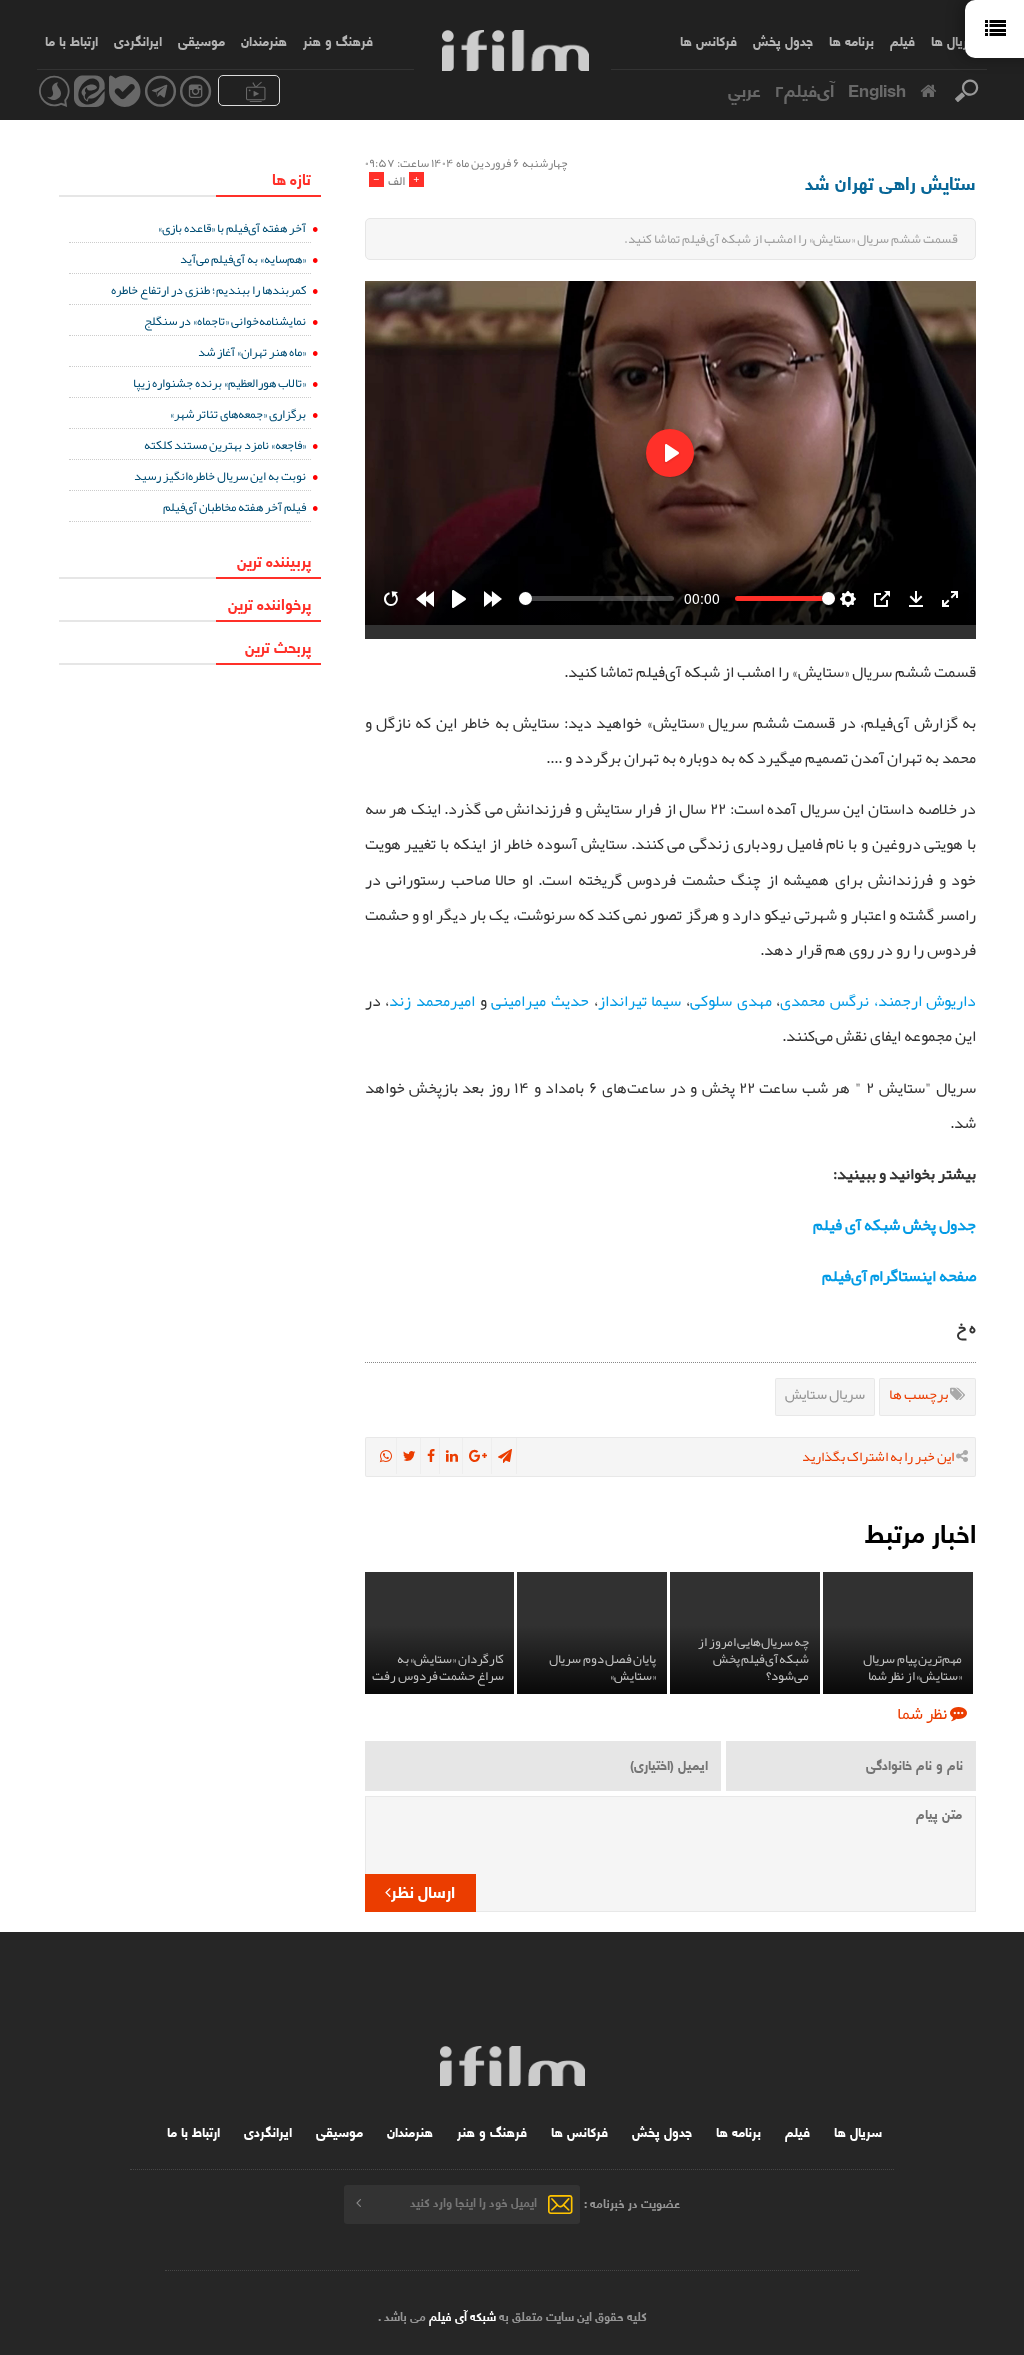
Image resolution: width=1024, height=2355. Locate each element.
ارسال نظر (423, 1890)
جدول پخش (783, 40)
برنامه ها (851, 40)
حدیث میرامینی (540, 1001)
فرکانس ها (708, 40)
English (877, 89)
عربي (744, 89)
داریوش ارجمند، (925, 1001)
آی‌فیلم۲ (804, 89)
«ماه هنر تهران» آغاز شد (252, 351)
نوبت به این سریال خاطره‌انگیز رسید (220, 475)
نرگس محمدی (824, 1001)
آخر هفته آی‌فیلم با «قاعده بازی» (232, 227)
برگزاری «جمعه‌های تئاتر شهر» (238, 413)
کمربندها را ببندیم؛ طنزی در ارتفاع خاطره (208, 289)
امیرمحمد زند (432, 1001)
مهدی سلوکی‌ (731, 1001)
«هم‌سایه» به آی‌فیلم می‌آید (243, 258)
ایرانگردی (138, 40)
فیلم (902, 40)
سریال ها (955, 40)
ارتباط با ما (71, 40)
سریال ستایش (825, 1394)
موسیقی (201, 40)
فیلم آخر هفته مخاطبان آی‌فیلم (234, 506)
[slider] (597, 598)
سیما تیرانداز (640, 1001)
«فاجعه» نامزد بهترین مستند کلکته (225, 444)
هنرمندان (264, 40)
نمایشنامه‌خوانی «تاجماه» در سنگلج (225, 320)
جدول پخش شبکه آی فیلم (894, 1225)
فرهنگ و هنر (338, 40)
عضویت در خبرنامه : (632, 2201)
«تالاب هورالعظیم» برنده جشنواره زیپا (219, 382)
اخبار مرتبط (920, 1531)
